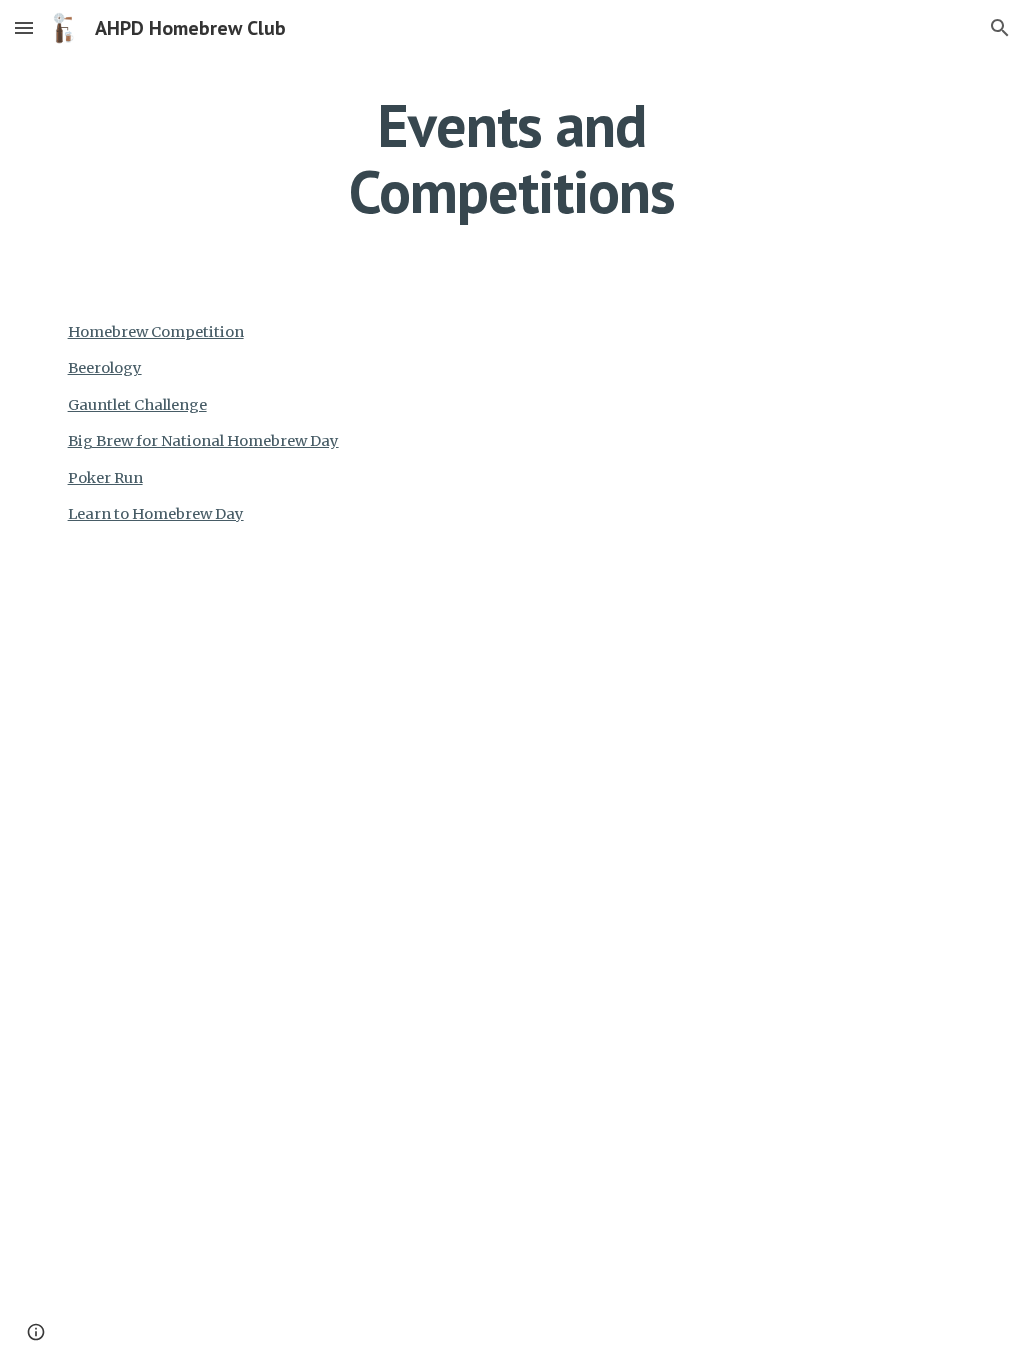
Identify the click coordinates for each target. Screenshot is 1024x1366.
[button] (24, 27)
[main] (511, 158)
